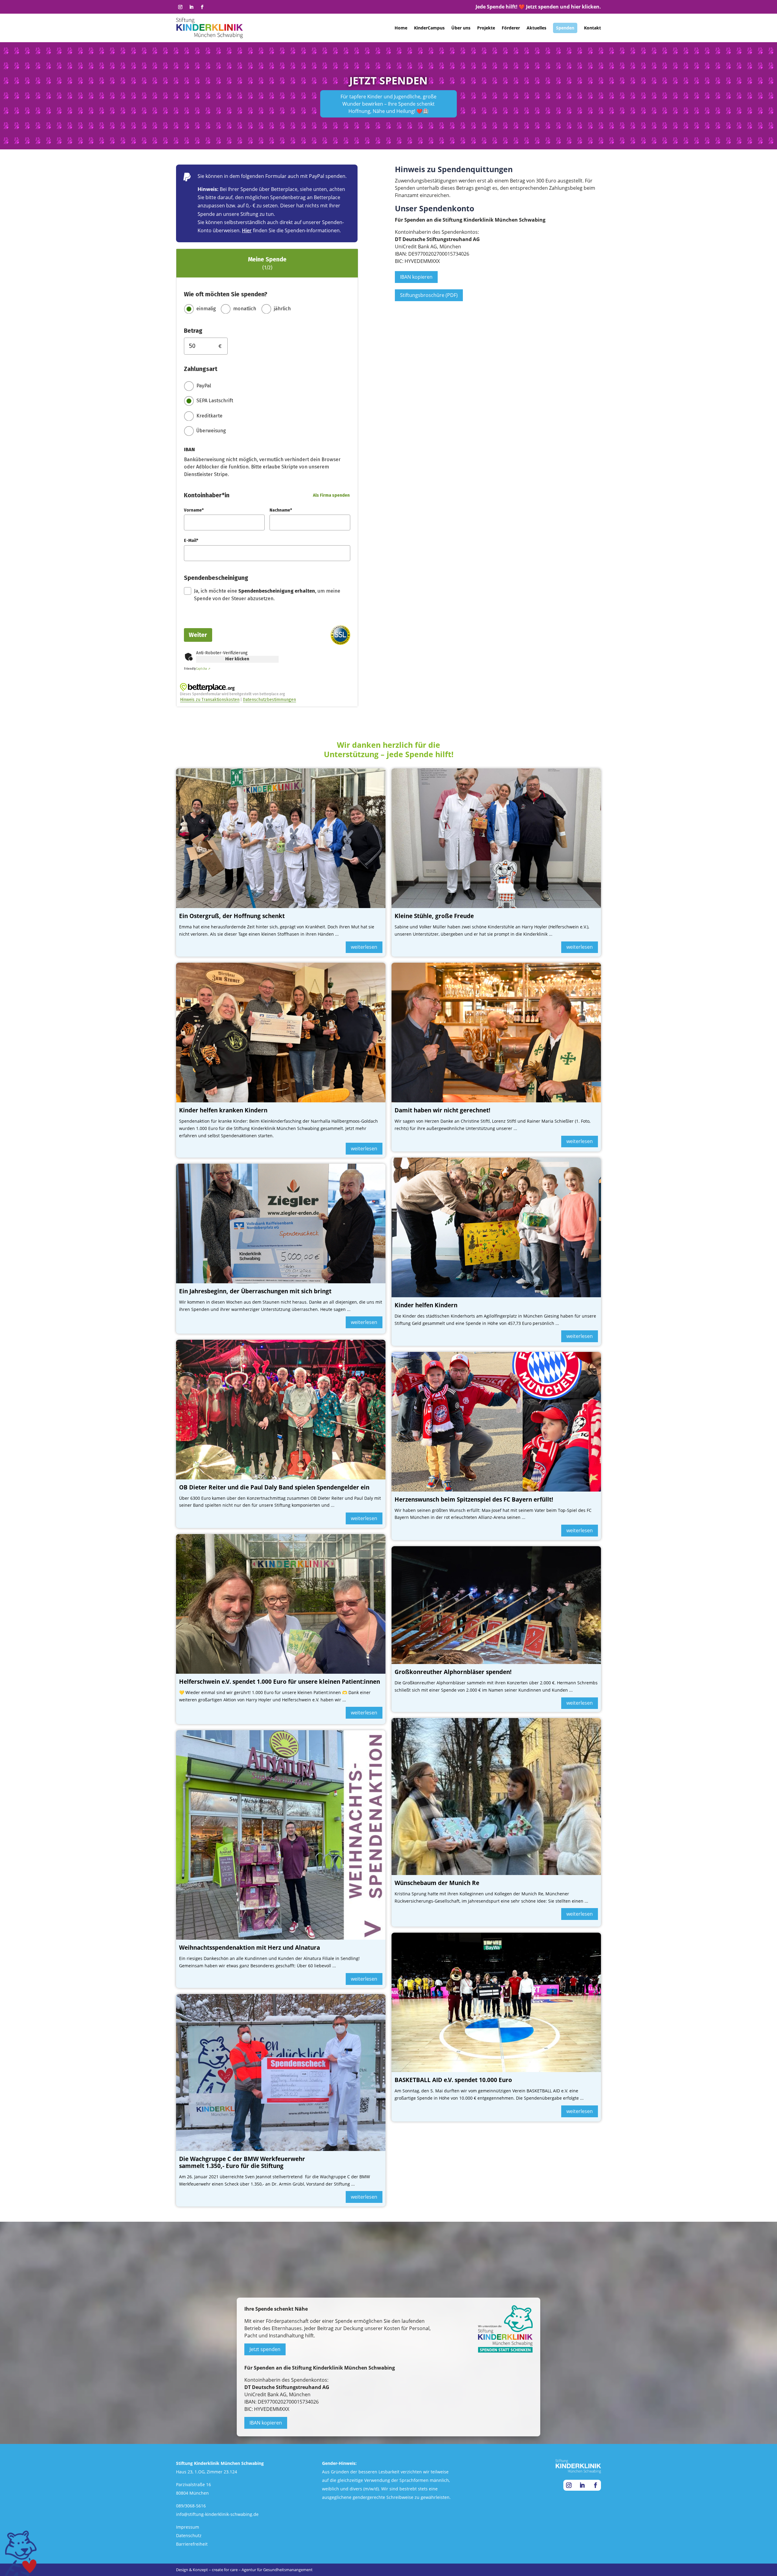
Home (401, 28)
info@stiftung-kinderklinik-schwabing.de (217, 2514)
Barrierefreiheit (192, 2544)
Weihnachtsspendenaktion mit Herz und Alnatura (249, 1948)
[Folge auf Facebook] (202, 7)
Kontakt (592, 28)
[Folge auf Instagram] (180, 7)
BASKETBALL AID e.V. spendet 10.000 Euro (453, 2080)
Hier (247, 230)
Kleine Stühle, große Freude (434, 916)
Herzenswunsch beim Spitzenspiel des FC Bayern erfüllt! (474, 1499)
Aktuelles (536, 28)
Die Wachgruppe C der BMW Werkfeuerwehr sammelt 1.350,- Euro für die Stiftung (242, 2162)
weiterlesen (364, 947)
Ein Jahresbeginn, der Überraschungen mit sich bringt (255, 1291)
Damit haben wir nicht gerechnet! (442, 1110)
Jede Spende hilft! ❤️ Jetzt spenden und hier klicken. (538, 7)
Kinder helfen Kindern (426, 1305)
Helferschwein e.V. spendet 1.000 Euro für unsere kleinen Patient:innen (280, 1682)
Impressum (188, 2527)
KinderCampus (429, 28)
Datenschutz (189, 2535)
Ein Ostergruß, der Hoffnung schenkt (232, 916)
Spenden (565, 28)
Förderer (511, 28)
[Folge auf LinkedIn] (191, 7)
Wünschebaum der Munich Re (437, 1883)
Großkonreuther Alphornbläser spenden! (453, 1672)
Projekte (486, 28)
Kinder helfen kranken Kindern (223, 1110)
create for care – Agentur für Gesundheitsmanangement (262, 2570)
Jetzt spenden (265, 2349)
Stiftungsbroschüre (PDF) (429, 295)
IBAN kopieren (416, 277)
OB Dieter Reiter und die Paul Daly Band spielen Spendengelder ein (274, 1487)
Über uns (461, 28)
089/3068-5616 (191, 2506)
